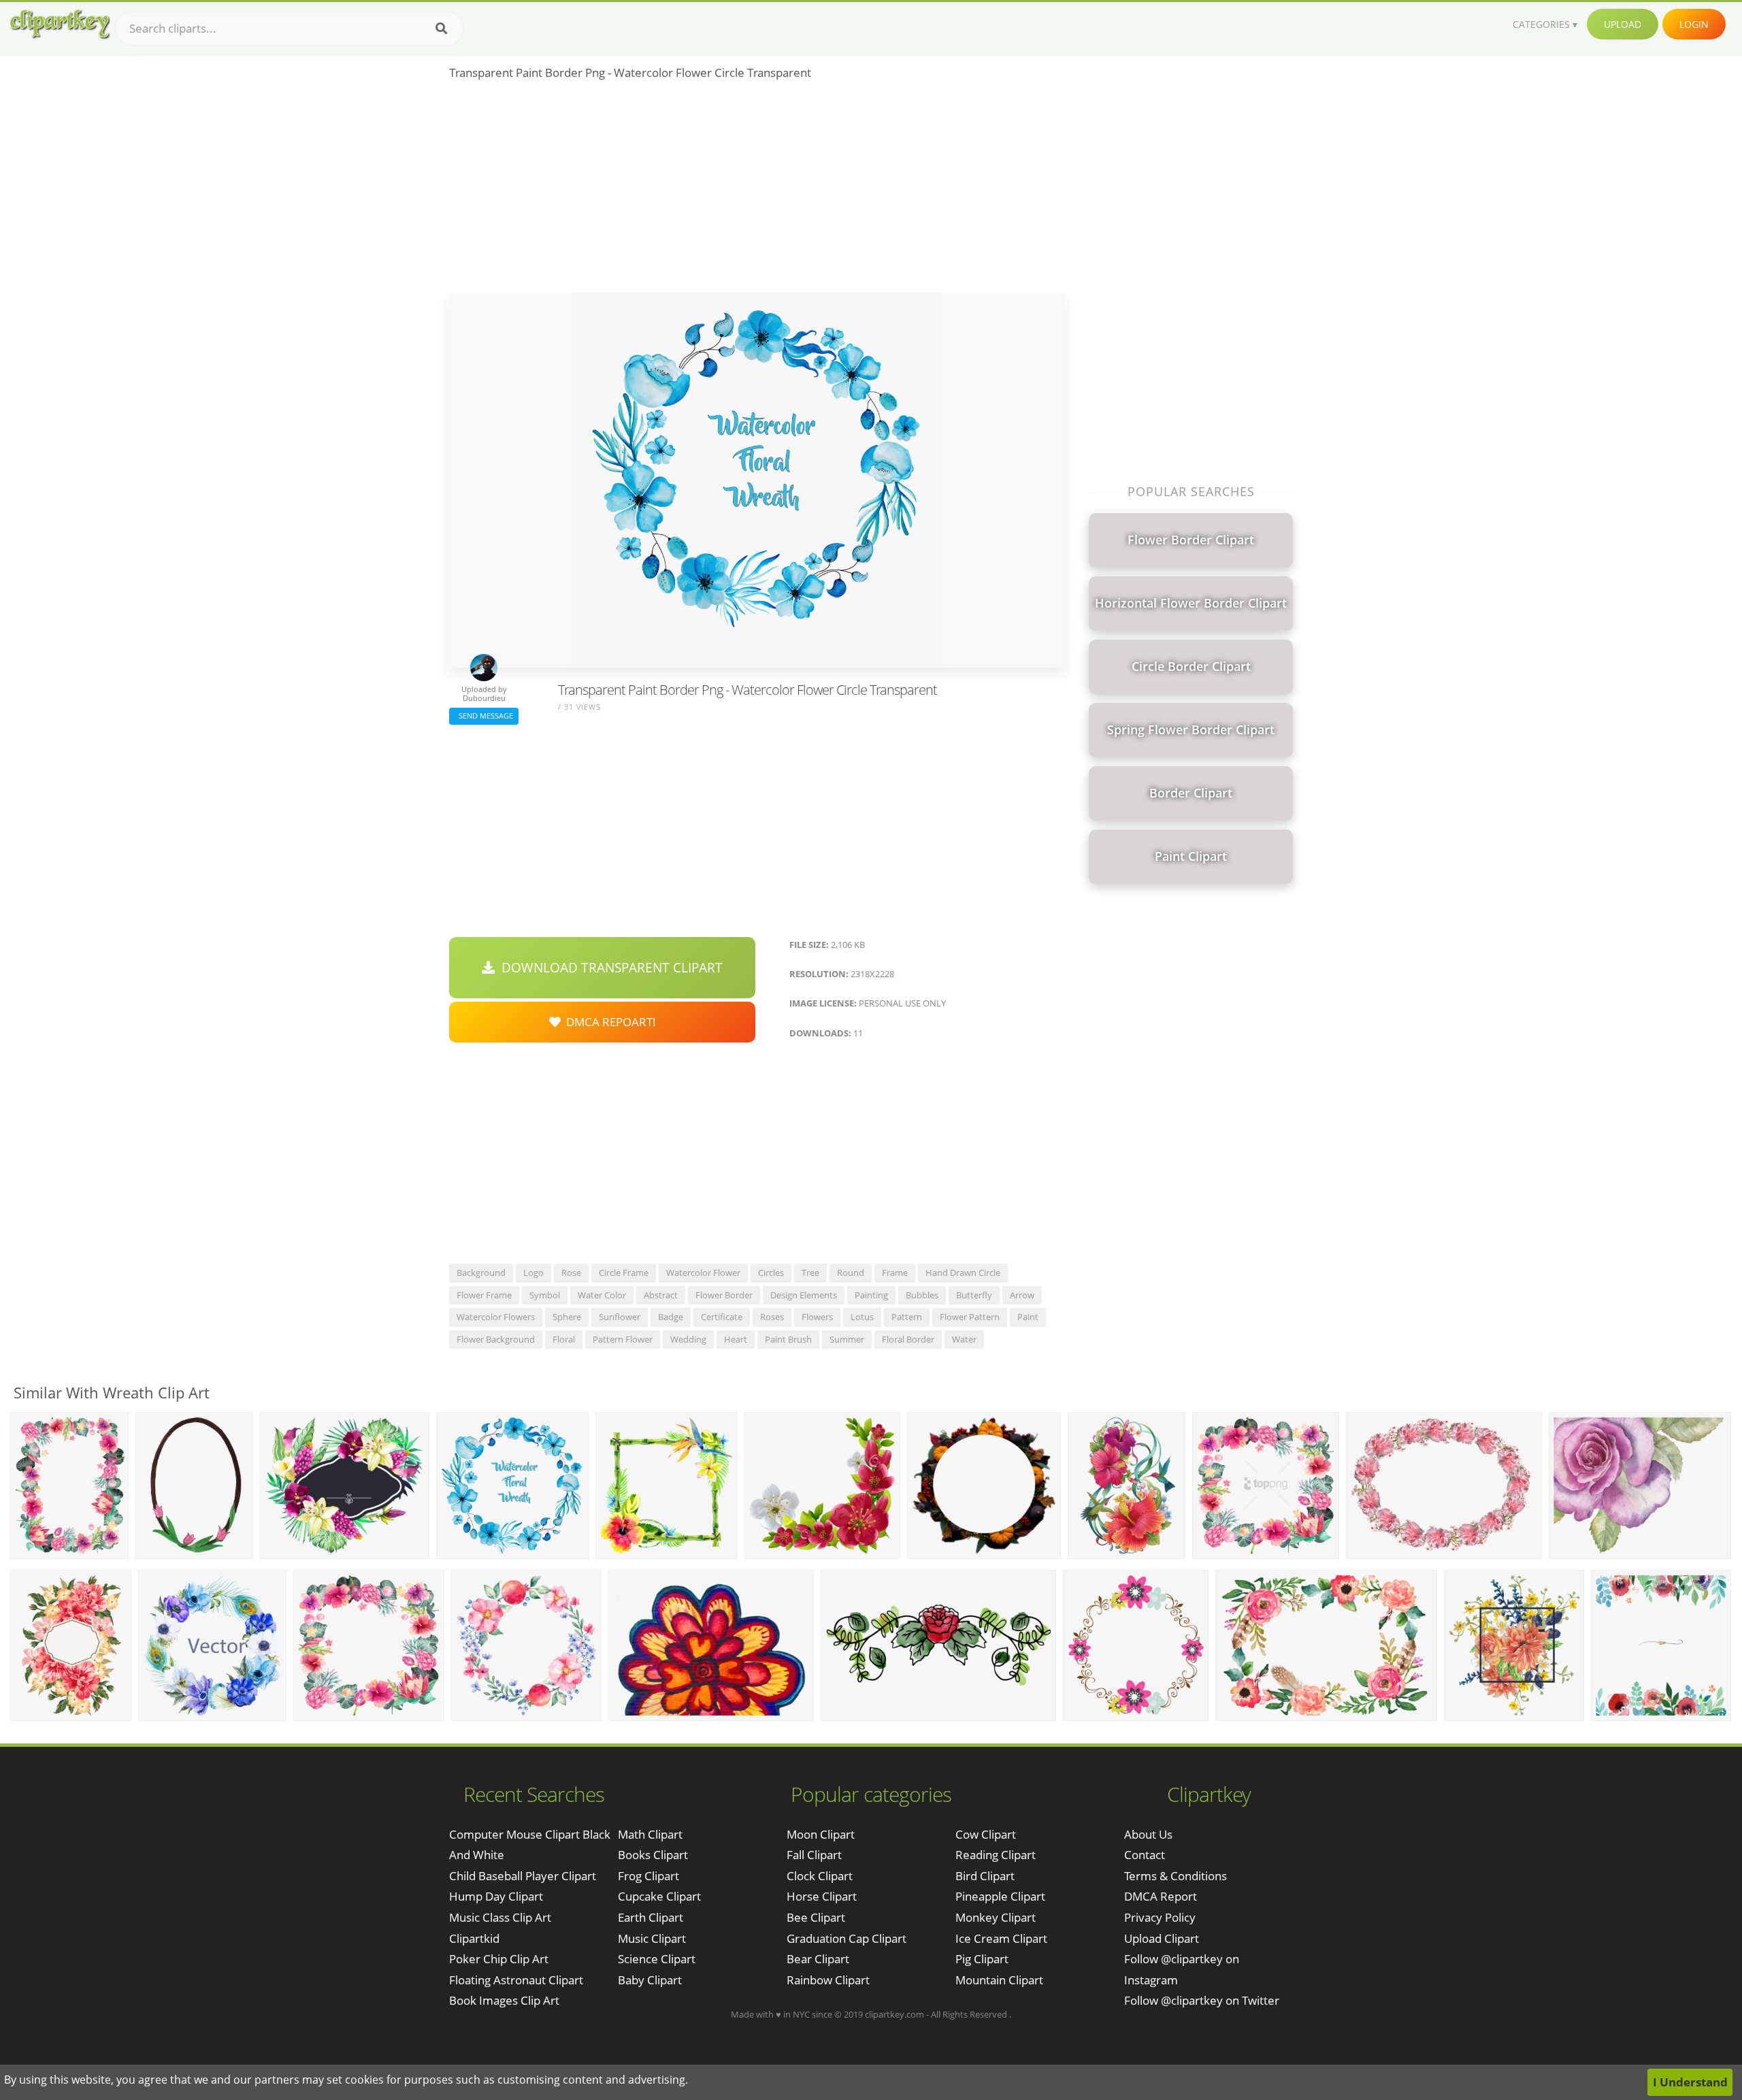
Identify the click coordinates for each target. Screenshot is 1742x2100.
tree (810, 1273)
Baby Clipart (650, 1980)
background (481, 1273)
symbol (545, 1295)
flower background (496, 1339)
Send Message (484, 716)
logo (533, 1273)
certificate (722, 1317)
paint (1028, 1317)
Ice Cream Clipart (1001, 1938)
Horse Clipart (822, 1896)
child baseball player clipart (523, 1876)
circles (771, 1273)
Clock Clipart (820, 1876)
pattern (907, 1317)
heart (736, 1339)
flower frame (484, 1295)
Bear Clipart (818, 1959)
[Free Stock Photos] (59, 24)
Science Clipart (657, 1959)
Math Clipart (650, 1834)
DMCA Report (1161, 1896)
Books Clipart (653, 1855)
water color (602, 1295)
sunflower (620, 1317)
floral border (908, 1339)
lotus (862, 1317)
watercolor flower (703, 1273)
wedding (688, 1339)
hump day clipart (496, 1896)
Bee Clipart (816, 1917)
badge (671, 1317)
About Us (1148, 1834)
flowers (817, 1317)
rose (571, 1273)
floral (564, 1339)
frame (895, 1273)
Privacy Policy (1160, 1917)
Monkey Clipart (996, 1917)
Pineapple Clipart (1000, 1896)
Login (1694, 24)
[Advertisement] (757, 191)
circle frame (624, 1273)
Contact (1145, 1855)
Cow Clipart (986, 1834)
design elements (804, 1295)
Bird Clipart (985, 1876)
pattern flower (623, 1339)
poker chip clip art (499, 1959)
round (851, 1273)
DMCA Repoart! (608, 1022)
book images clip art (504, 2000)
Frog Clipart (648, 1876)
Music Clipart (652, 1938)
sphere (567, 1317)
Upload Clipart (1162, 1938)
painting (871, 1295)
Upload (1623, 24)
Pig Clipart (982, 1959)
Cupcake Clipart (659, 1896)
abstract (661, 1295)
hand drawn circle (963, 1273)
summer (847, 1339)
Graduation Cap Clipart (847, 1938)
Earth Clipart (651, 1917)
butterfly (974, 1295)
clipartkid (474, 1938)
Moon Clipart (821, 1834)
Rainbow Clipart (828, 1980)
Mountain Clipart (999, 1980)
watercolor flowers (496, 1317)
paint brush (788, 1339)
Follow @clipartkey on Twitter (1202, 2000)
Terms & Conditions (1176, 1876)
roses (772, 1317)
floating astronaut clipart (516, 1980)
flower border (724, 1295)
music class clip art (500, 1917)
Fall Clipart (814, 1855)
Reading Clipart (996, 1855)
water (964, 1339)
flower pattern (970, 1317)
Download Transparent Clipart (609, 968)
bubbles (922, 1295)
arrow (1022, 1295)
